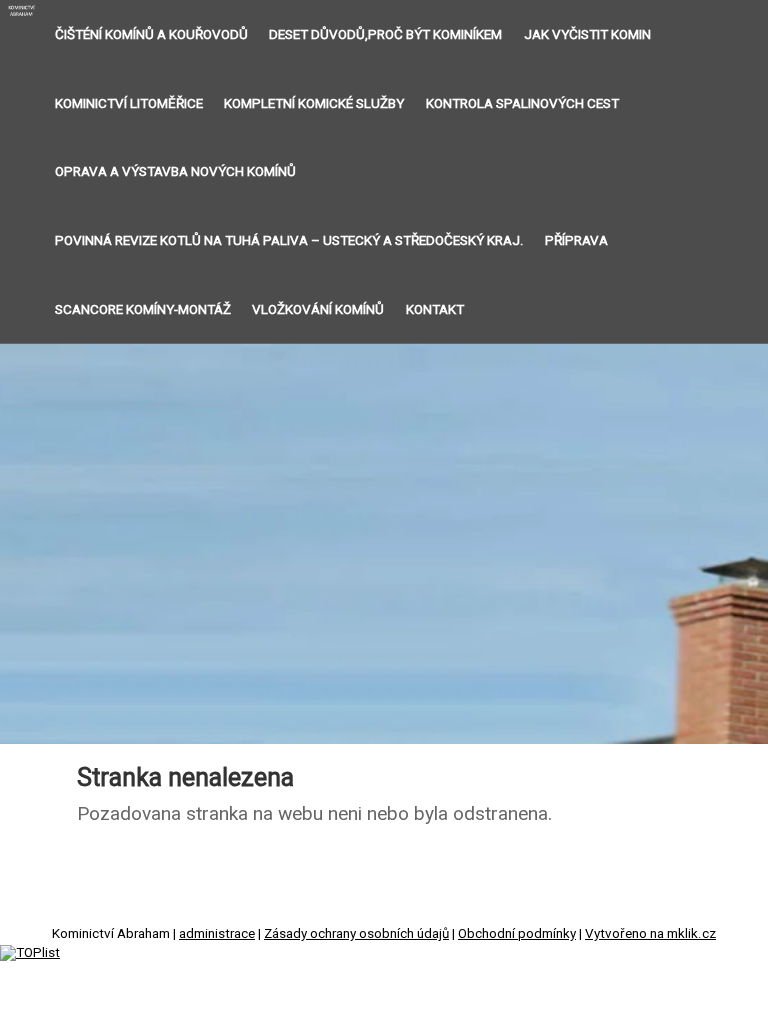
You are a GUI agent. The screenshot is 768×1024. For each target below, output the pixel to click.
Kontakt (435, 309)
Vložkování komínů (318, 309)
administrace (217, 933)
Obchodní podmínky (517, 933)
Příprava (576, 240)
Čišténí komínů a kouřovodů (151, 34)
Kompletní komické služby (314, 103)
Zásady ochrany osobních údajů (356, 933)
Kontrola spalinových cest (522, 103)
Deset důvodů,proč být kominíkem (385, 34)
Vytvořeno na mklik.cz (650, 933)
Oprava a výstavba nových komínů (175, 171)
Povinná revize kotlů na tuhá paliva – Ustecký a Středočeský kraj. (289, 240)
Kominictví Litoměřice (129, 103)
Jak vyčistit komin (587, 34)
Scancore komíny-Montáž (143, 309)
